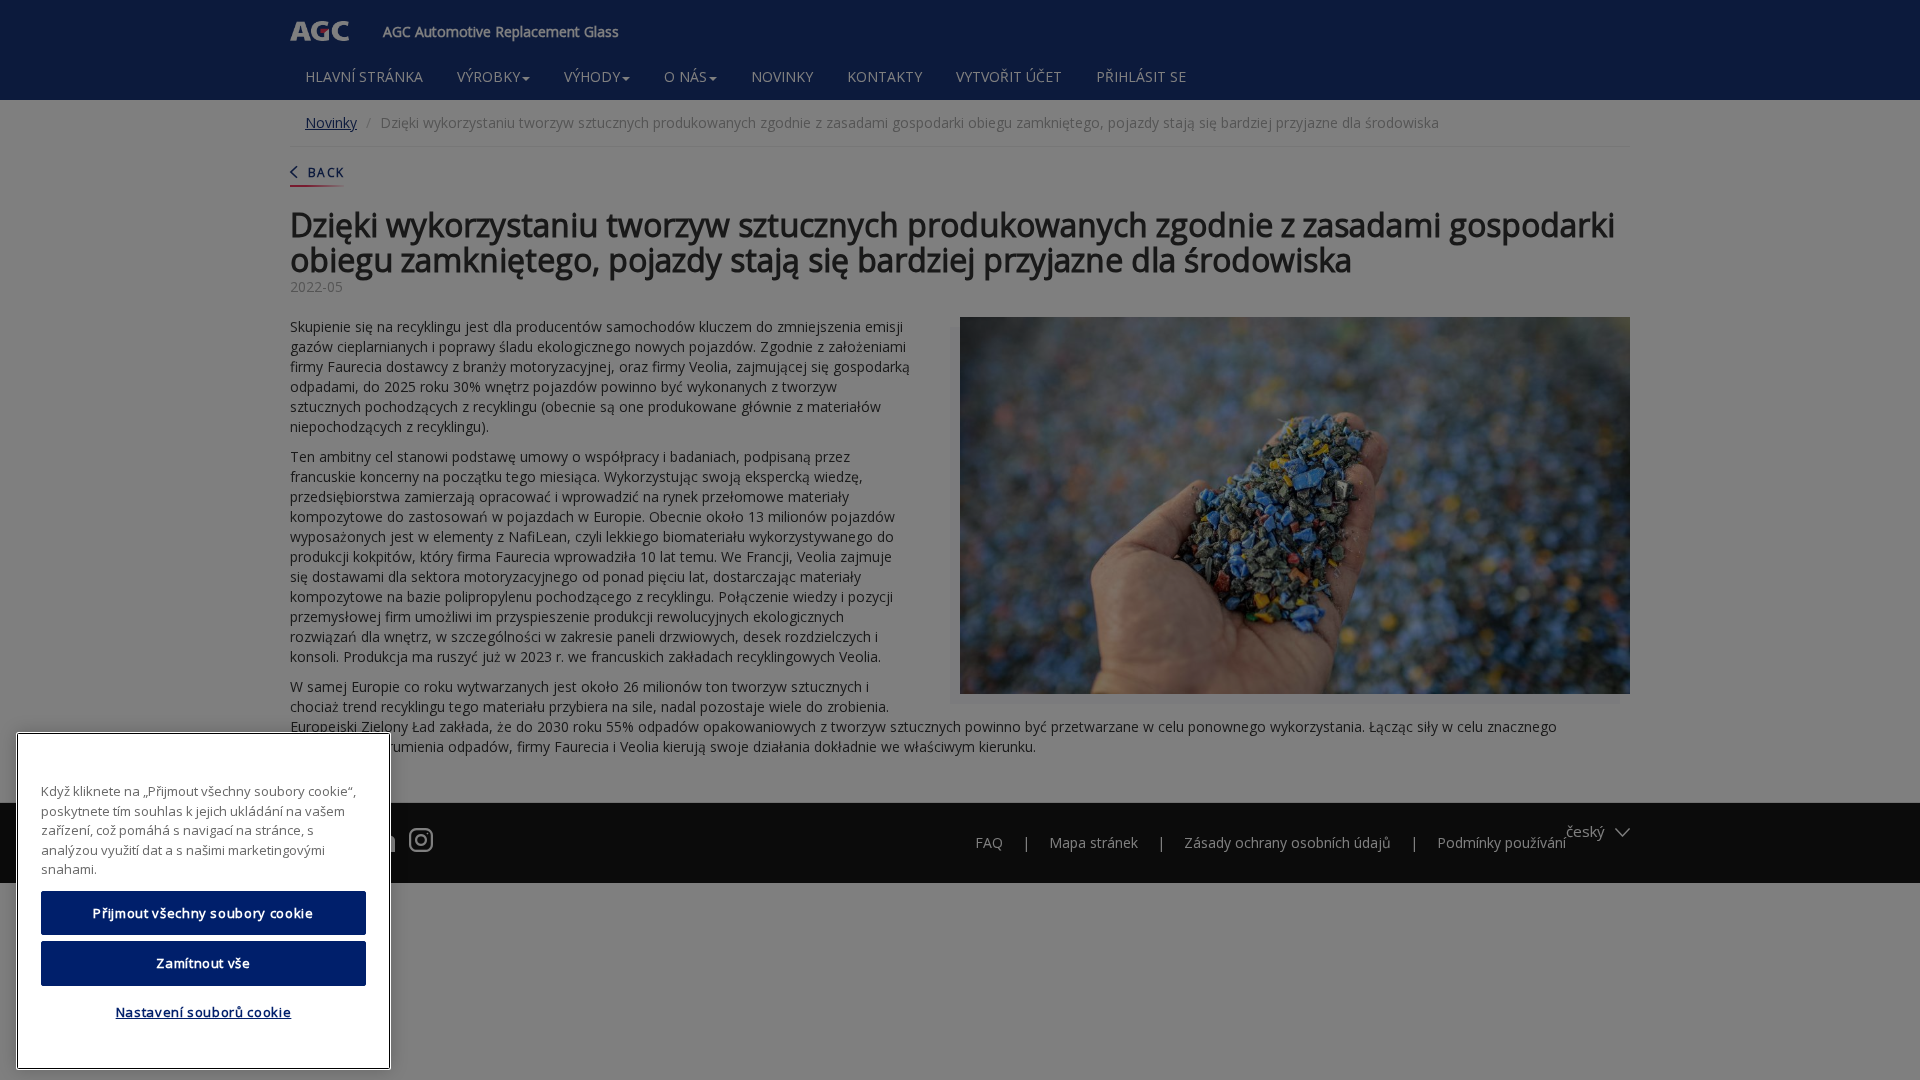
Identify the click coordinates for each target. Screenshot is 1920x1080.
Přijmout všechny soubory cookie (203, 913)
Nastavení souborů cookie (204, 1013)
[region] (203, 901)
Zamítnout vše (203, 963)
